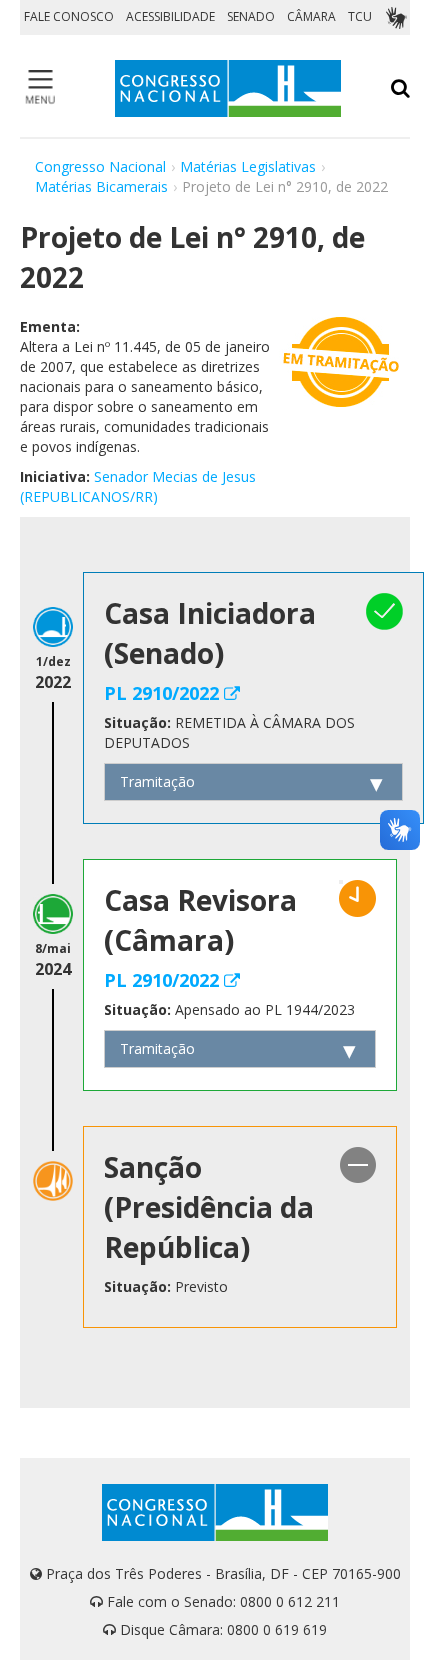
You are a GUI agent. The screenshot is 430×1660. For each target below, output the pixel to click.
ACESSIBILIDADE (170, 16)
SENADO (251, 16)
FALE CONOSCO (69, 16)
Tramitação (157, 781)
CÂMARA (311, 16)
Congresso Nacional (100, 166)
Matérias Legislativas (248, 166)
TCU (360, 16)
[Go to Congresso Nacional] (228, 88)
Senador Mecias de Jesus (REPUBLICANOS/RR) (138, 486)
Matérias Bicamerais (101, 186)
